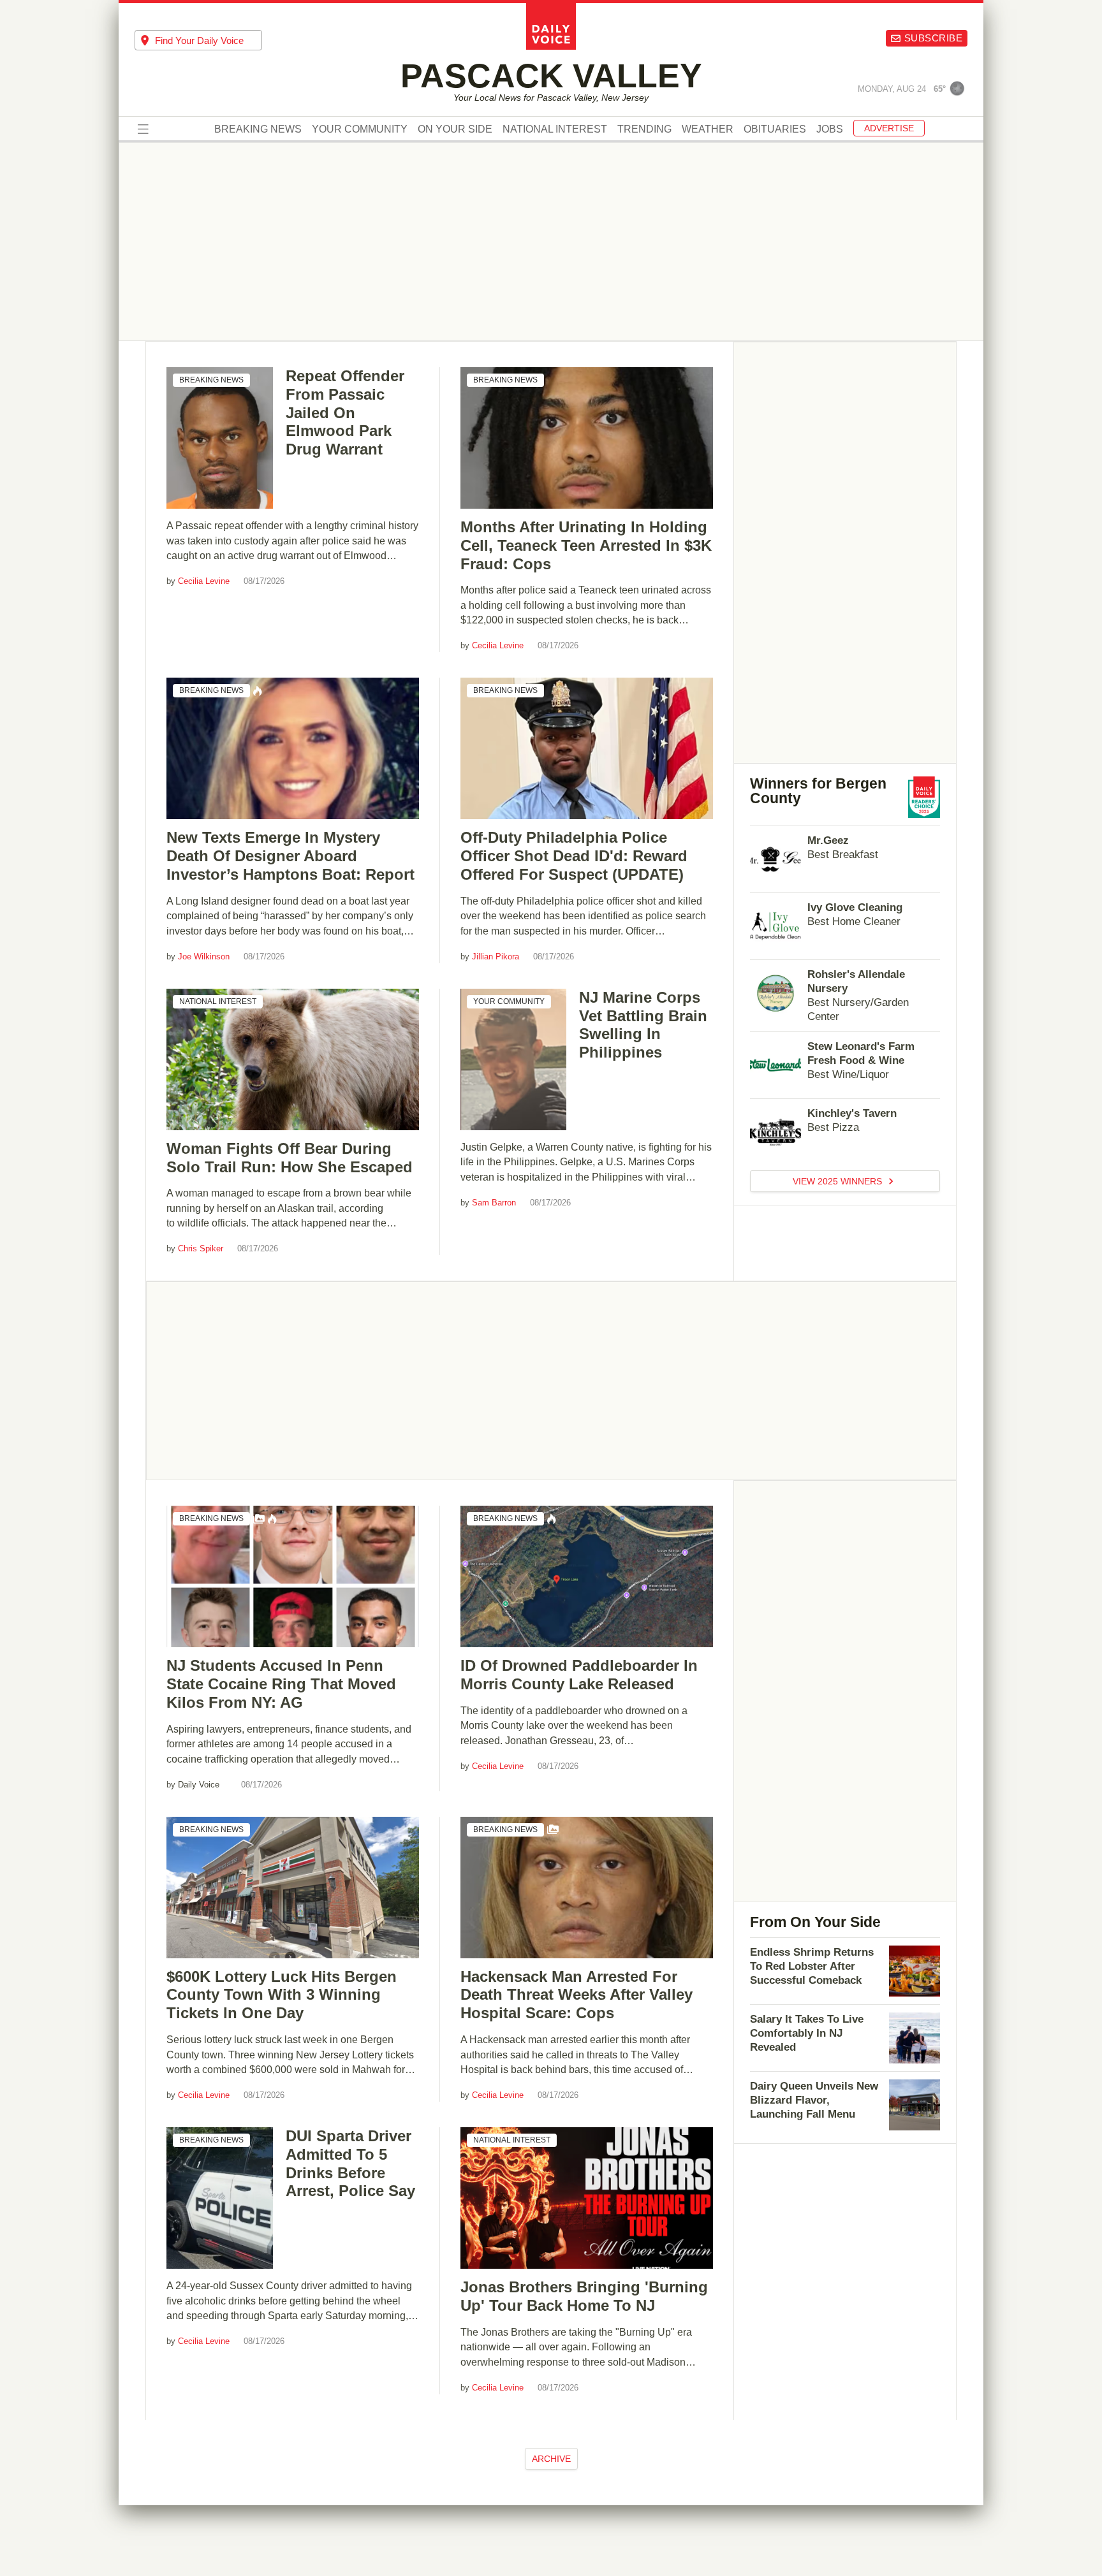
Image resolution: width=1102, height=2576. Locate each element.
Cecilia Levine (204, 581)
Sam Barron (494, 1203)
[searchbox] (209, 40)
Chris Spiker (201, 1248)
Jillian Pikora (496, 957)
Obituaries (775, 129)
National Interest (555, 129)
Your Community (360, 129)
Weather (708, 129)
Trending (644, 129)
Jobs (830, 129)
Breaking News (258, 129)
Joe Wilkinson (204, 957)
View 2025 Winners (839, 1181)
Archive (551, 2459)
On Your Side (455, 129)
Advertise (889, 128)
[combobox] (198, 40)
